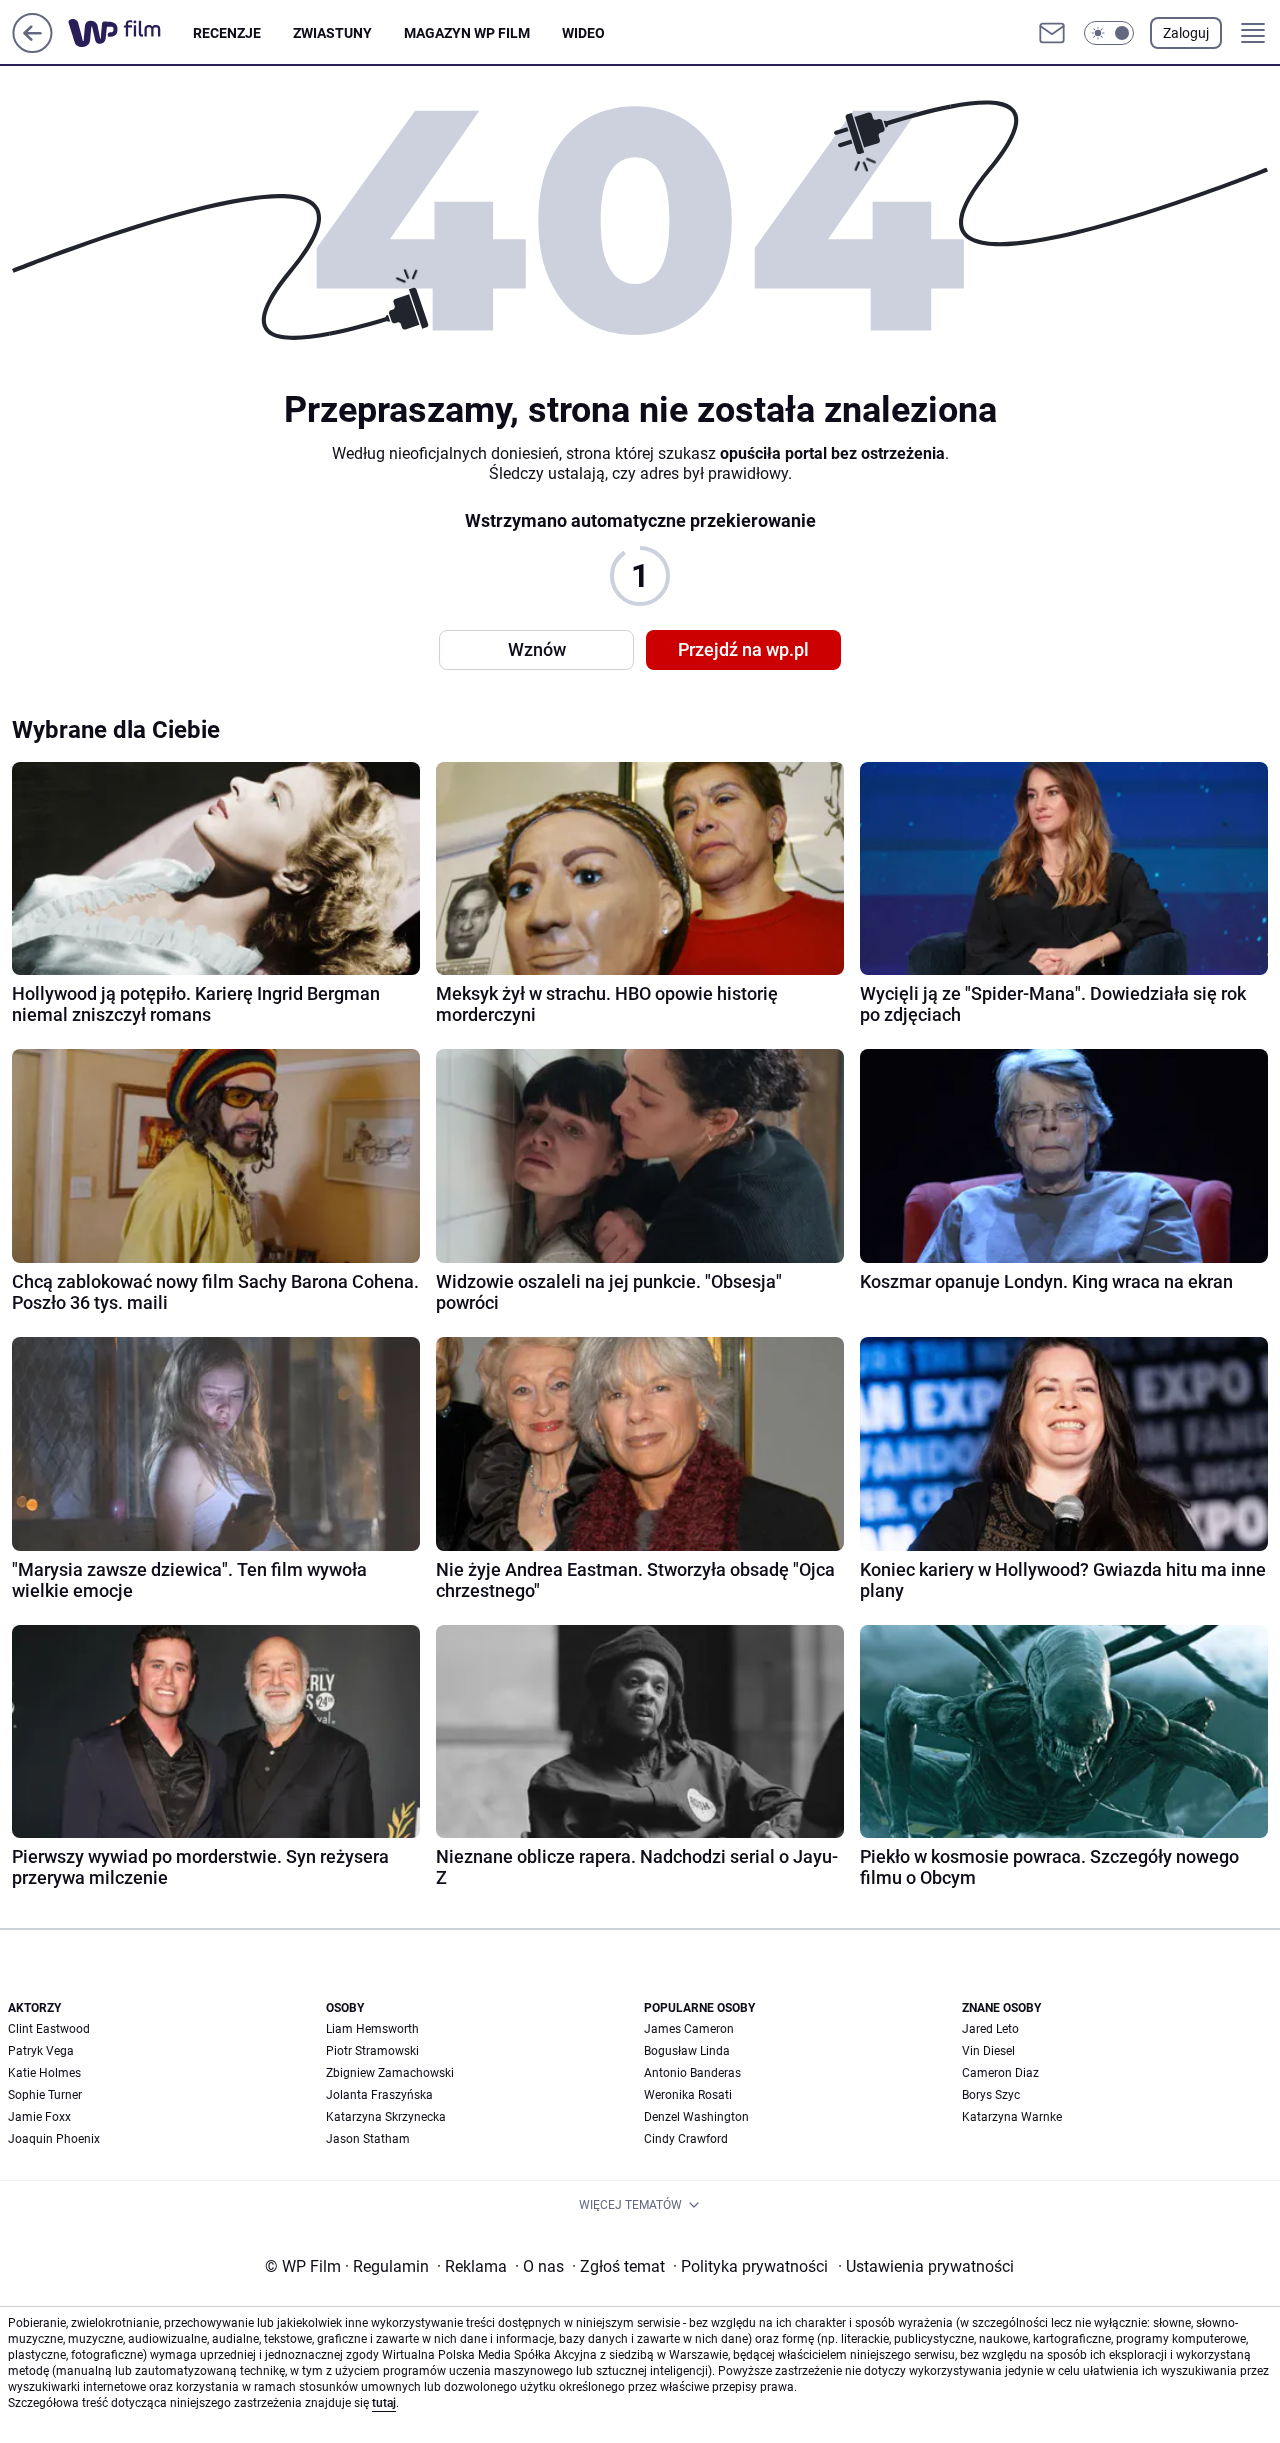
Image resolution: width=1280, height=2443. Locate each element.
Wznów (537, 649)
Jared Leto (990, 2029)
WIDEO (583, 33)
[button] (1109, 33)
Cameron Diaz (1000, 2073)
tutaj (384, 2403)
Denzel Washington (696, 2117)
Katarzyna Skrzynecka (386, 2117)
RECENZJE (227, 33)
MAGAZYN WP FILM (467, 33)
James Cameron (689, 2029)
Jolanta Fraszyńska (379, 2095)
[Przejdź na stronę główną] (32, 47)
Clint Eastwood (49, 2029)
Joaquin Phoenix (54, 2139)
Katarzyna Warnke (1012, 2117)
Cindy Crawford (686, 2139)
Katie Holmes (44, 2073)
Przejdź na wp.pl (743, 649)
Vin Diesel (988, 2051)
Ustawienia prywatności (926, 2266)
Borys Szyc (991, 2095)
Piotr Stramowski (372, 2051)
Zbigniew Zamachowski (390, 2073)
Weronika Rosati (688, 2095)
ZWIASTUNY (332, 33)
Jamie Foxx (39, 2117)
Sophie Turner (45, 2095)
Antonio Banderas (692, 2073)
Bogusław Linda (687, 2051)
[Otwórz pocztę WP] (1052, 33)
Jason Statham (368, 2139)
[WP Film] (130, 33)
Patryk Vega (41, 2051)
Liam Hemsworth (372, 2029)
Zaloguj (1186, 33)
